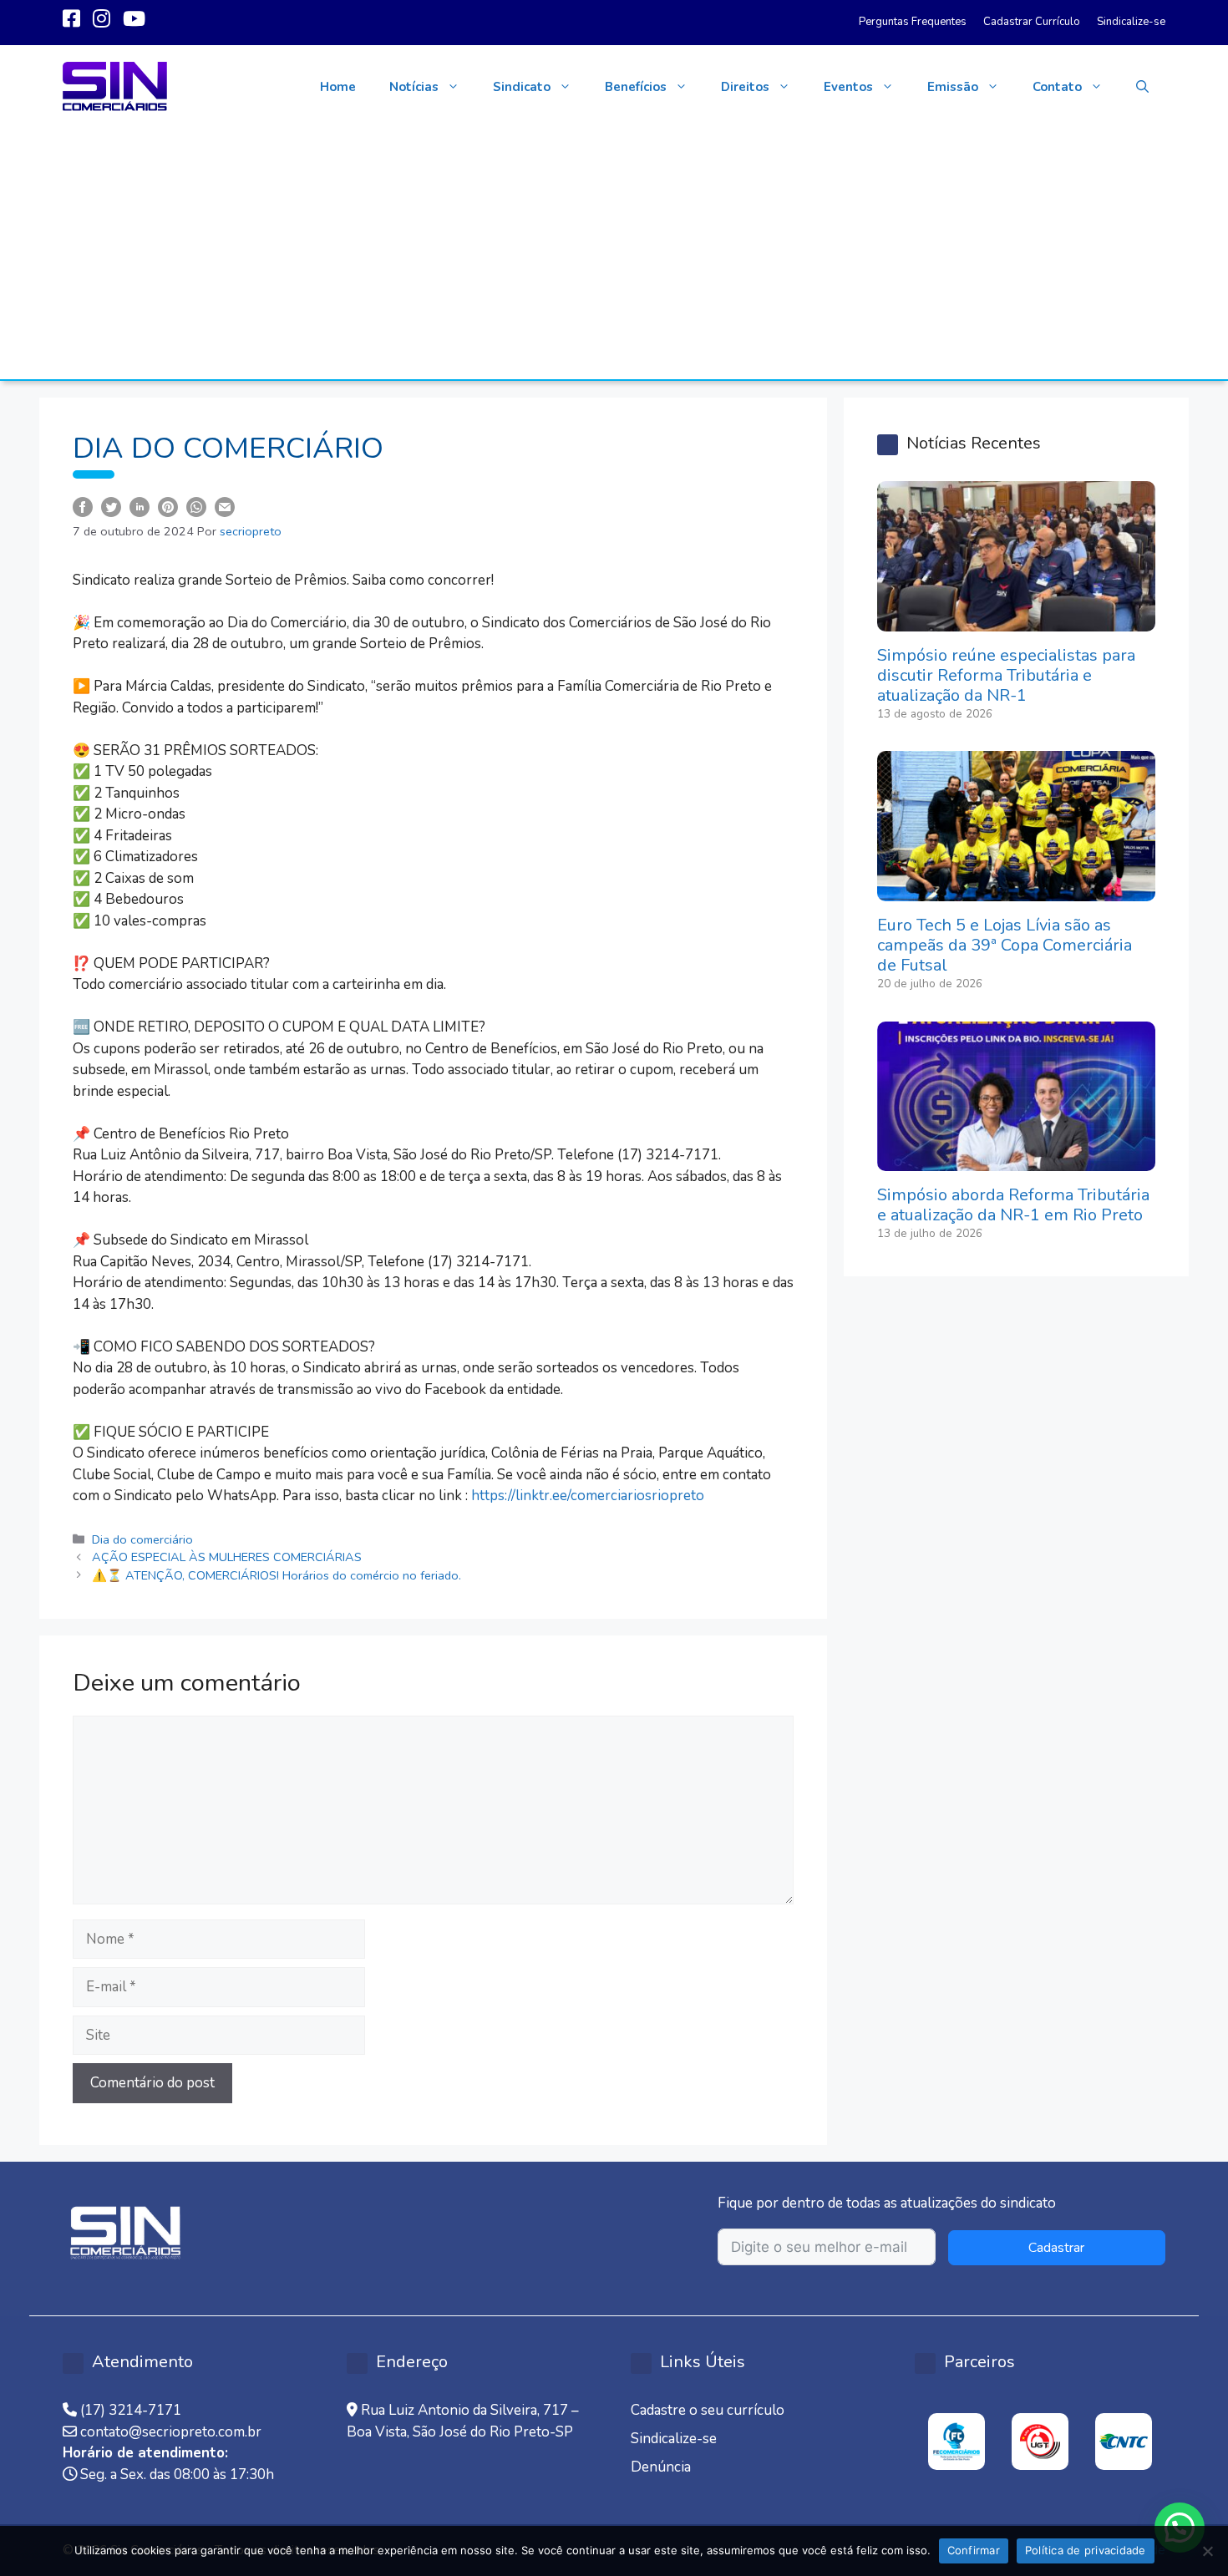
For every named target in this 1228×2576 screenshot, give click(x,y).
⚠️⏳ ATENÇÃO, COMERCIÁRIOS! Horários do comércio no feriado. (277, 1575)
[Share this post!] (83, 506)
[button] (1142, 87)
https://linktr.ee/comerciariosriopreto (588, 1496)
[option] (957, 2442)
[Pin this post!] (168, 506)
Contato (1057, 87)
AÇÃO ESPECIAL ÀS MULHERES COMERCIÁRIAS (227, 1557)
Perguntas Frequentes (913, 22)
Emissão (953, 87)
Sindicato (522, 87)
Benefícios (636, 87)
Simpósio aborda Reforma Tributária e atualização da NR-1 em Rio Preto (1013, 1205)
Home (338, 87)
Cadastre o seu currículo (708, 2410)
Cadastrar (1056, 2248)
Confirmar (974, 2550)
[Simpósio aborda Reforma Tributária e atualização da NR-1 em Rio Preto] (1016, 1161)
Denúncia (661, 2467)
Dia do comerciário (142, 1539)
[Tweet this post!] (111, 506)
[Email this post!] (225, 506)
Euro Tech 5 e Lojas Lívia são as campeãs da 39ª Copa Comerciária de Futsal (1005, 945)
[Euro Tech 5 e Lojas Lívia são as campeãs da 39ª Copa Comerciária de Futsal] (1016, 891)
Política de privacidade (1086, 2550)
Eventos (848, 87)
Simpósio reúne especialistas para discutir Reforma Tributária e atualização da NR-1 (1006, 675)
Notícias (414, 87)
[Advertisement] (614, 254)
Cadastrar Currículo (1032, 22)
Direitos (745, 87)
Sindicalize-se (1131, 22)
